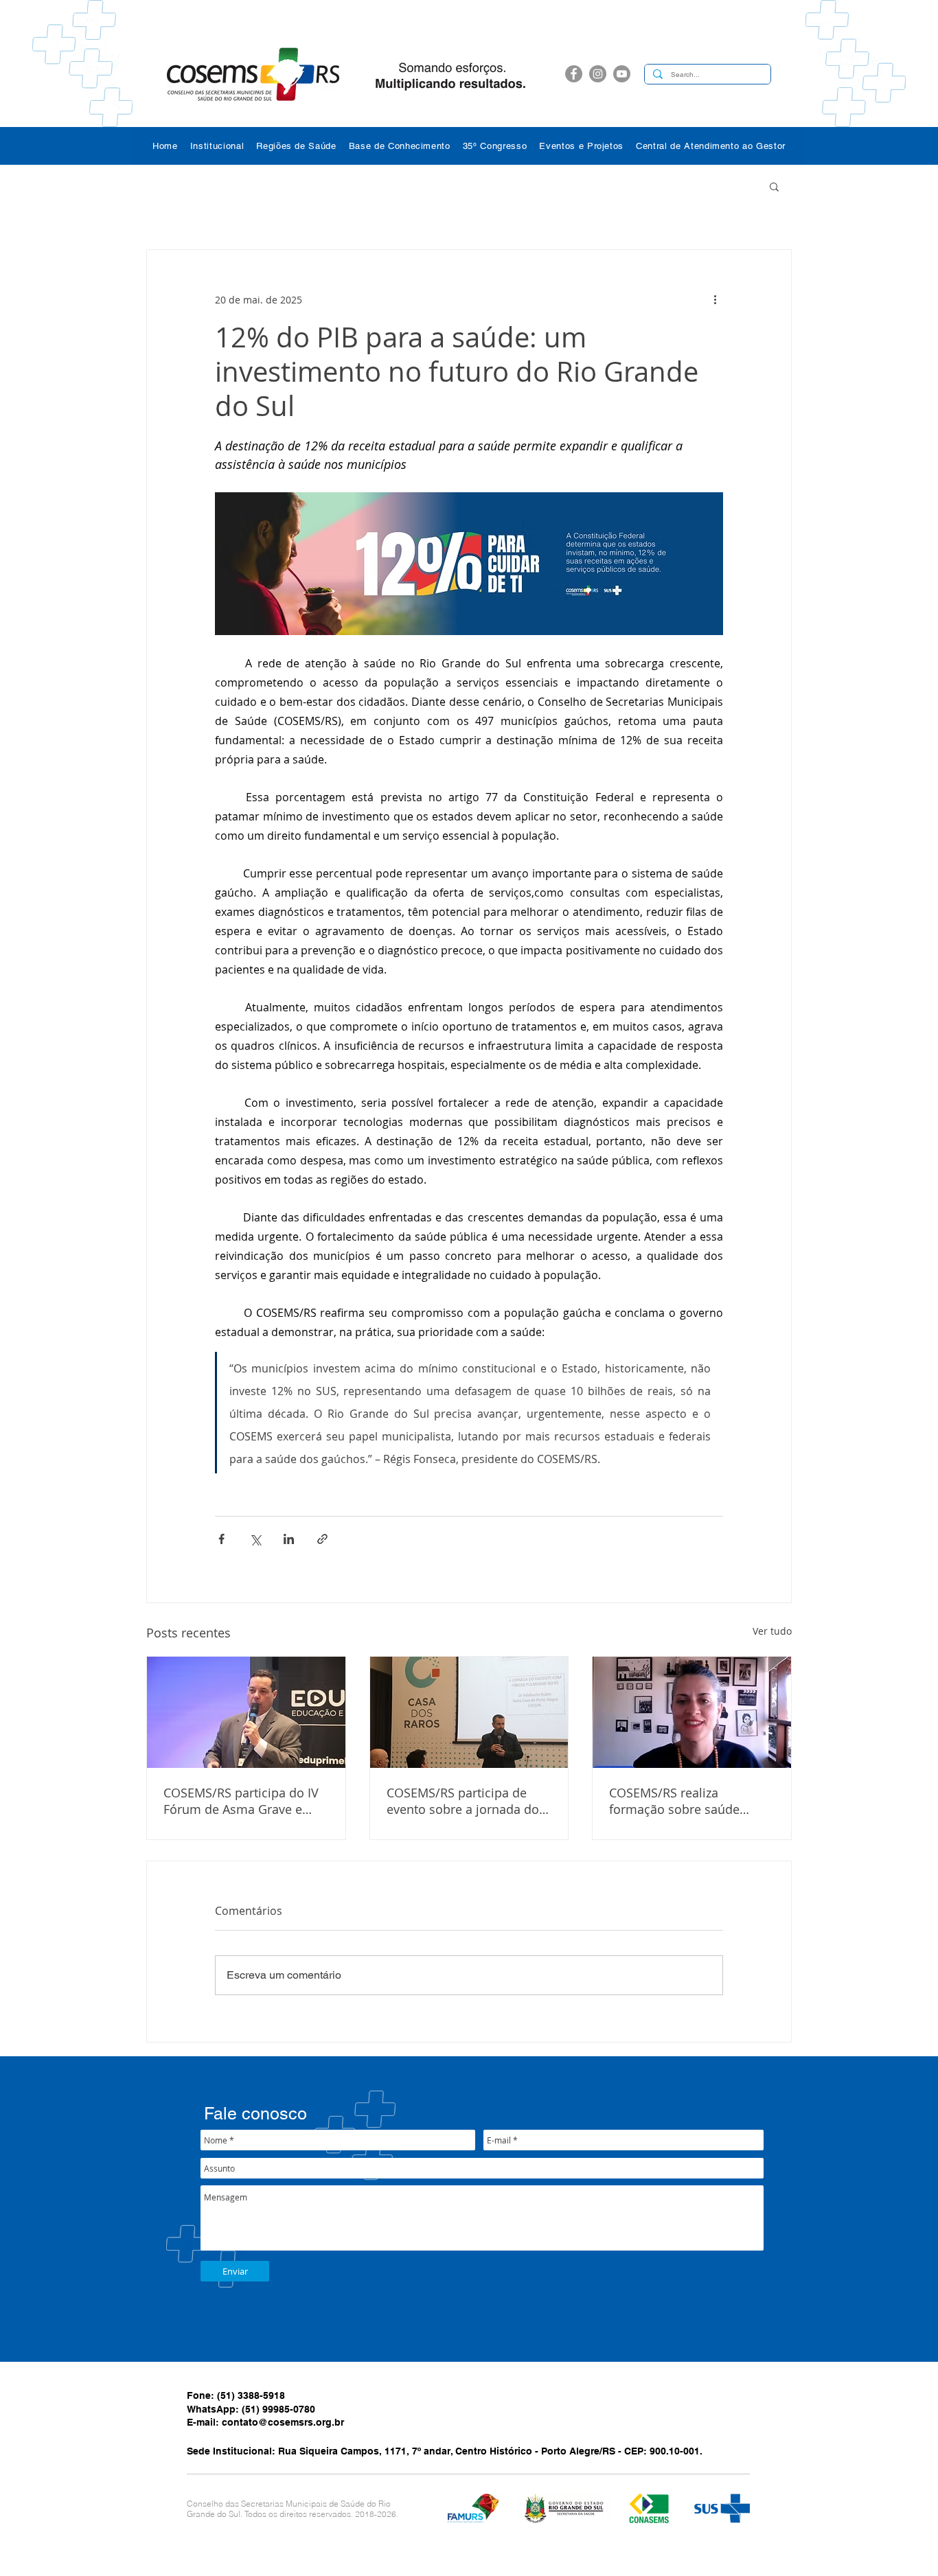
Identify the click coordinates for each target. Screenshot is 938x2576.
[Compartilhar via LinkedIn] (289, 1539)
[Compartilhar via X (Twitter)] (255, 1539)
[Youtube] (622, 74)
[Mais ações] (715, 299)
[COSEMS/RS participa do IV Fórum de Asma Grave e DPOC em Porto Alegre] (246, 1712)
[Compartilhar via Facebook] (221, 1539)
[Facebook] (574, 74)
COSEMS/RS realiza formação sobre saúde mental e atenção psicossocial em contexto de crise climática (691, 1801)
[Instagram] (598, 74)
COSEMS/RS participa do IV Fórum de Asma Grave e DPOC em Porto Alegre (241, 1801)
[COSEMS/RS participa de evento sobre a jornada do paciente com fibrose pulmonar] (469, 1712)
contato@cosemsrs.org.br (283, 2422)
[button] (217, 146)
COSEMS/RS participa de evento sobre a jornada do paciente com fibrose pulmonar (463, 1801)
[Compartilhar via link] (322, 1539)
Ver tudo (772, 1631)
